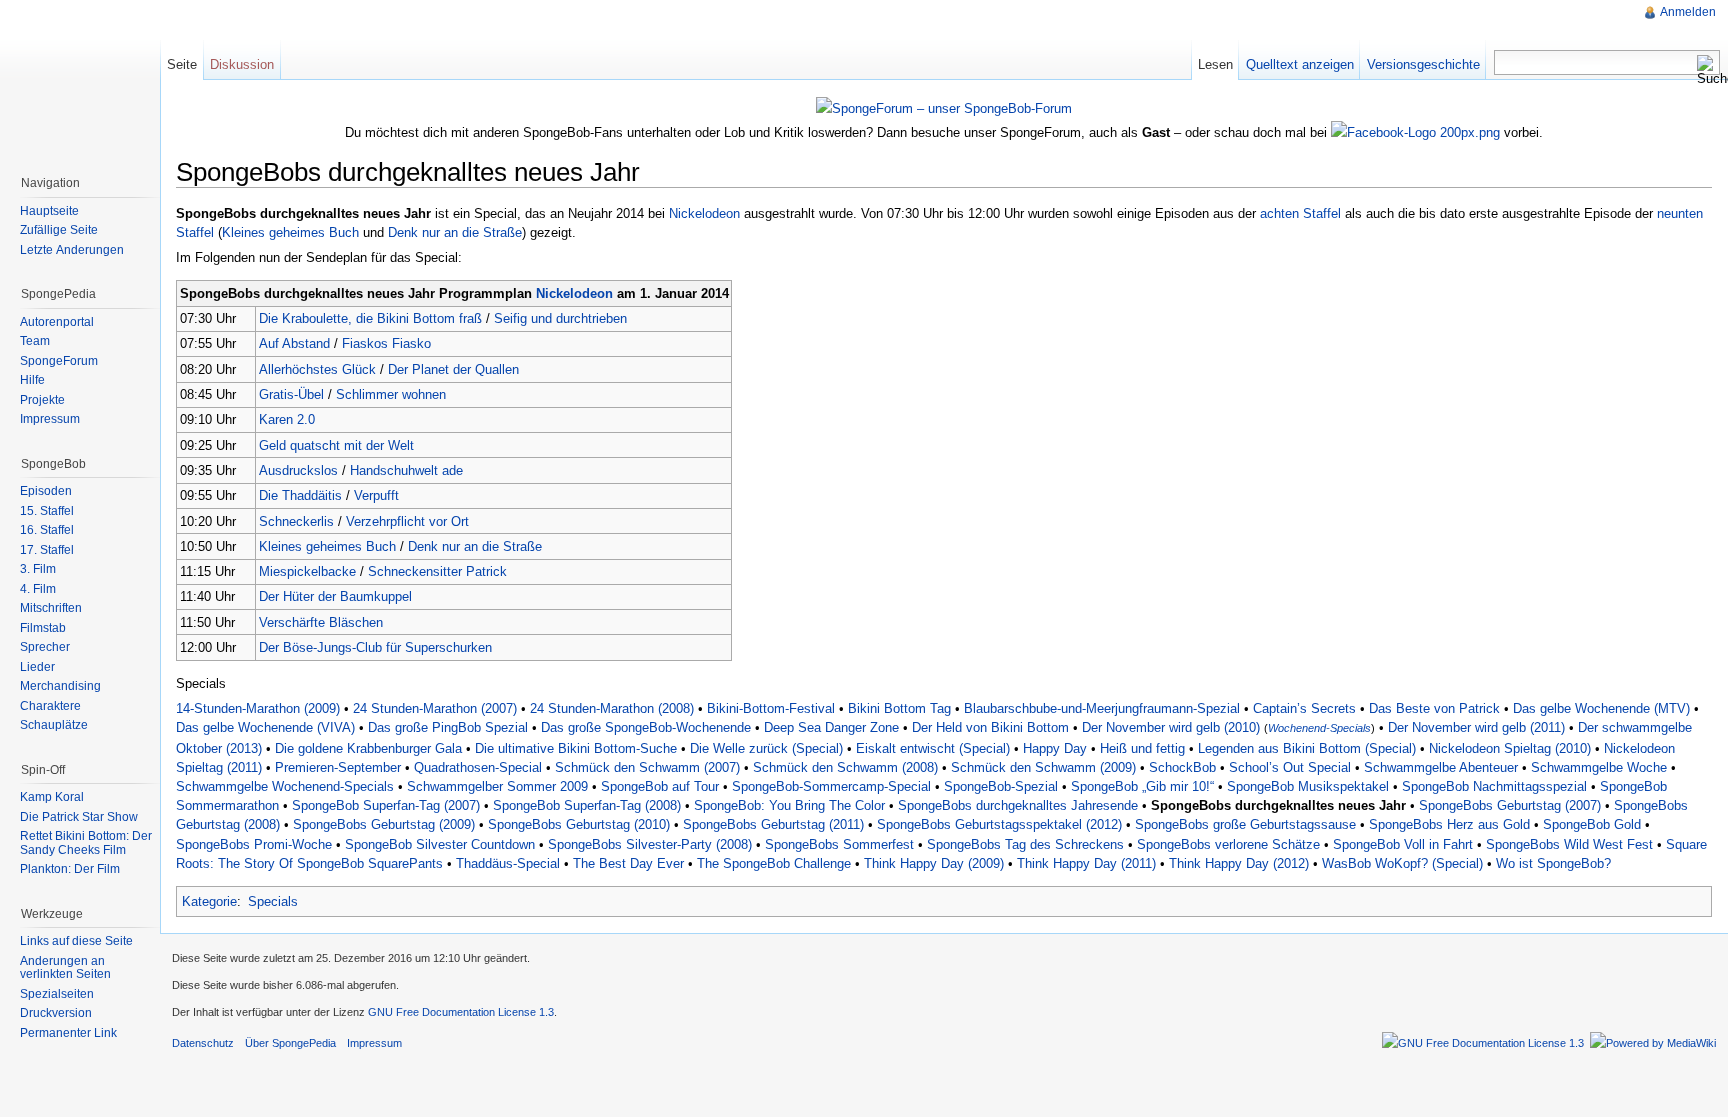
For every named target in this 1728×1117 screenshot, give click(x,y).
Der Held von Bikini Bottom (990, 727)
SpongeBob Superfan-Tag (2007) (386, 805)
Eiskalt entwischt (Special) (933, 748)
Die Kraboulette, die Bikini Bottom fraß (370, 318)
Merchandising (60, 686)
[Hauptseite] (80, 80)
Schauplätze (54, 725)
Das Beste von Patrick (1434, 708)
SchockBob (1182, 767)
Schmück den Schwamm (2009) (1043, 767)
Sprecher (45, 647)
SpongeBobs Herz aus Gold (1449, 824)
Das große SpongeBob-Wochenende (646, 727)
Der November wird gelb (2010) (1171, 727)
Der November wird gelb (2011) (1476, 727)
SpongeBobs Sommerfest (839, 844)
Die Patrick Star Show (79, 817)
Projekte (42, 400)
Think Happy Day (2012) (1239, 863)
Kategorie (209, 901)
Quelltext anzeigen (1300, 64)
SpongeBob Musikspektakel (1308, 786)
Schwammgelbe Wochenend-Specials (285, 786)
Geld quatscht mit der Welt (336, 445)
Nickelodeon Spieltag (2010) (1510, 748)
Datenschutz (203, 1043)
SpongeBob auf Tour (660, 786)
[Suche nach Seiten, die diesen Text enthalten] (1708, 70)
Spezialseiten (57, 994)
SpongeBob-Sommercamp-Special (831, 786)
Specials (273, 901)
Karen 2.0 (287, 419)
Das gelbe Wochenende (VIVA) (265, 727)
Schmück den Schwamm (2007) (647, 767)
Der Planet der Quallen (453, 369)
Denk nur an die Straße (455, 232)
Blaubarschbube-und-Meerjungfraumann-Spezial (1102, 708)
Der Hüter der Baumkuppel (335, 596)
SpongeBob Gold (1592, 824)
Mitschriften (51, 608)
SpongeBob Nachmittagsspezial (1494, 786)
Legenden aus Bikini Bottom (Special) (1307, 748)
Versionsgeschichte (1423, 64)
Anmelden (1688, 12)
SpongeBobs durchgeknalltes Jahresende (1018, 805)
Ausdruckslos (298, 470)
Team (35, 341)
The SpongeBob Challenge (774, 863)
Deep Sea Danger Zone (831, 727)
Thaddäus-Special (508, 863)
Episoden (46, 491)
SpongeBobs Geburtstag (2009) (384, 824)
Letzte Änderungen (72, 250)
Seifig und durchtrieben (560, 318)
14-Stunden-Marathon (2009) (258, 708)
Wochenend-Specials (1319, 728)
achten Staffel (1300, 213)
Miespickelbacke (307, 571)
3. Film (38, 569)
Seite (182, 64)
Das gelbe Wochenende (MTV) (1601, 708)
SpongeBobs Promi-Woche (254, 844)
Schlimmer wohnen (391, 394)
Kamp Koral (52, 797)
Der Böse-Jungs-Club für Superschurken (375, 647)
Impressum (50, 419)
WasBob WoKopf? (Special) (1402, 863)
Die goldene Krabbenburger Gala (368, 748)
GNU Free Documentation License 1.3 (461, 1012)
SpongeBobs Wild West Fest (1569, 844)
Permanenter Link (68, 1033)
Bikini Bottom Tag (899, 708)
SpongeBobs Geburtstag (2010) (579, 824)
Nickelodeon (704, 213)
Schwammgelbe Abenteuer (1441, 767)
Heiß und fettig (1142, 748)
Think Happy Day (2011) (1086, 863)
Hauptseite (49, 211)
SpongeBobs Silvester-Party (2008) (650, 844)
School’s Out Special (1290, 767)
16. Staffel (47, 530)
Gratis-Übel (291, 394)
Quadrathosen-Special (478, 767)
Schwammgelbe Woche (1599, 767)
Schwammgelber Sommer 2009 (497, 786)
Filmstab (43, 628)
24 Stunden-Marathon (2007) (435, 708)
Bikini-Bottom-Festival (771, 708)
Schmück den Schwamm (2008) (845, 767)
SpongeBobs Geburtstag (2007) (1510, 805)
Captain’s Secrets (1304, 708)
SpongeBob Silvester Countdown (440, 844)
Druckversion (56, 1013)
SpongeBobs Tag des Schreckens (1025, 844)
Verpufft (376, 495)
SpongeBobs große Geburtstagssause (1245, 824)
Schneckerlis (296, 521)
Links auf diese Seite (76, 941)
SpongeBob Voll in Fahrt (1403, 844)
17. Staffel (47, 550)
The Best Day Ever (628, 863)
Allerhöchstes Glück (317, 369)
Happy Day (1055, 748)
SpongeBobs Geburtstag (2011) (773, 824)
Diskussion (242, 64)
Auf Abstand (294, 343)
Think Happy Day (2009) (934, 863)
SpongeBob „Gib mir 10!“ (1142, 786)
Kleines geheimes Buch (290, 232)
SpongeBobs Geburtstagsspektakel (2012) (999, 824)
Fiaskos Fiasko (386, 343)
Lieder (37, 667)
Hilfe (32, 380)
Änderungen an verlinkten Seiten (65, 968)
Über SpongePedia (290, 1043)
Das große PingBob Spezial (448, 727)
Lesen (1215, 64)
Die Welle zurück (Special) (766, 748)
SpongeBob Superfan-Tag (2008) (587, 805)
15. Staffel (47, 511)
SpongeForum (59, 361)
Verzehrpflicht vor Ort (407, 521)
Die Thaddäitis (300, 495)
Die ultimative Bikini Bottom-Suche (576, 748)
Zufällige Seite (59, 230)
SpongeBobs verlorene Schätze (1228, 844)
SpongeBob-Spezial (1001, 786)
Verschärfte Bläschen (321, 622)
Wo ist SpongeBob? (1553, 863)
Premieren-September (338, 767)
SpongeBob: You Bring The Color (789, 805)
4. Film (38, 589)
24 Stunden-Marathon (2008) (612, 708)
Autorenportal (57, 322)
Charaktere (50, 706)
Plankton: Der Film (70, 869)
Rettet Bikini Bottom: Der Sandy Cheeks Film (86, 843)
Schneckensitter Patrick (437, 571)
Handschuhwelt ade (406, 470)
